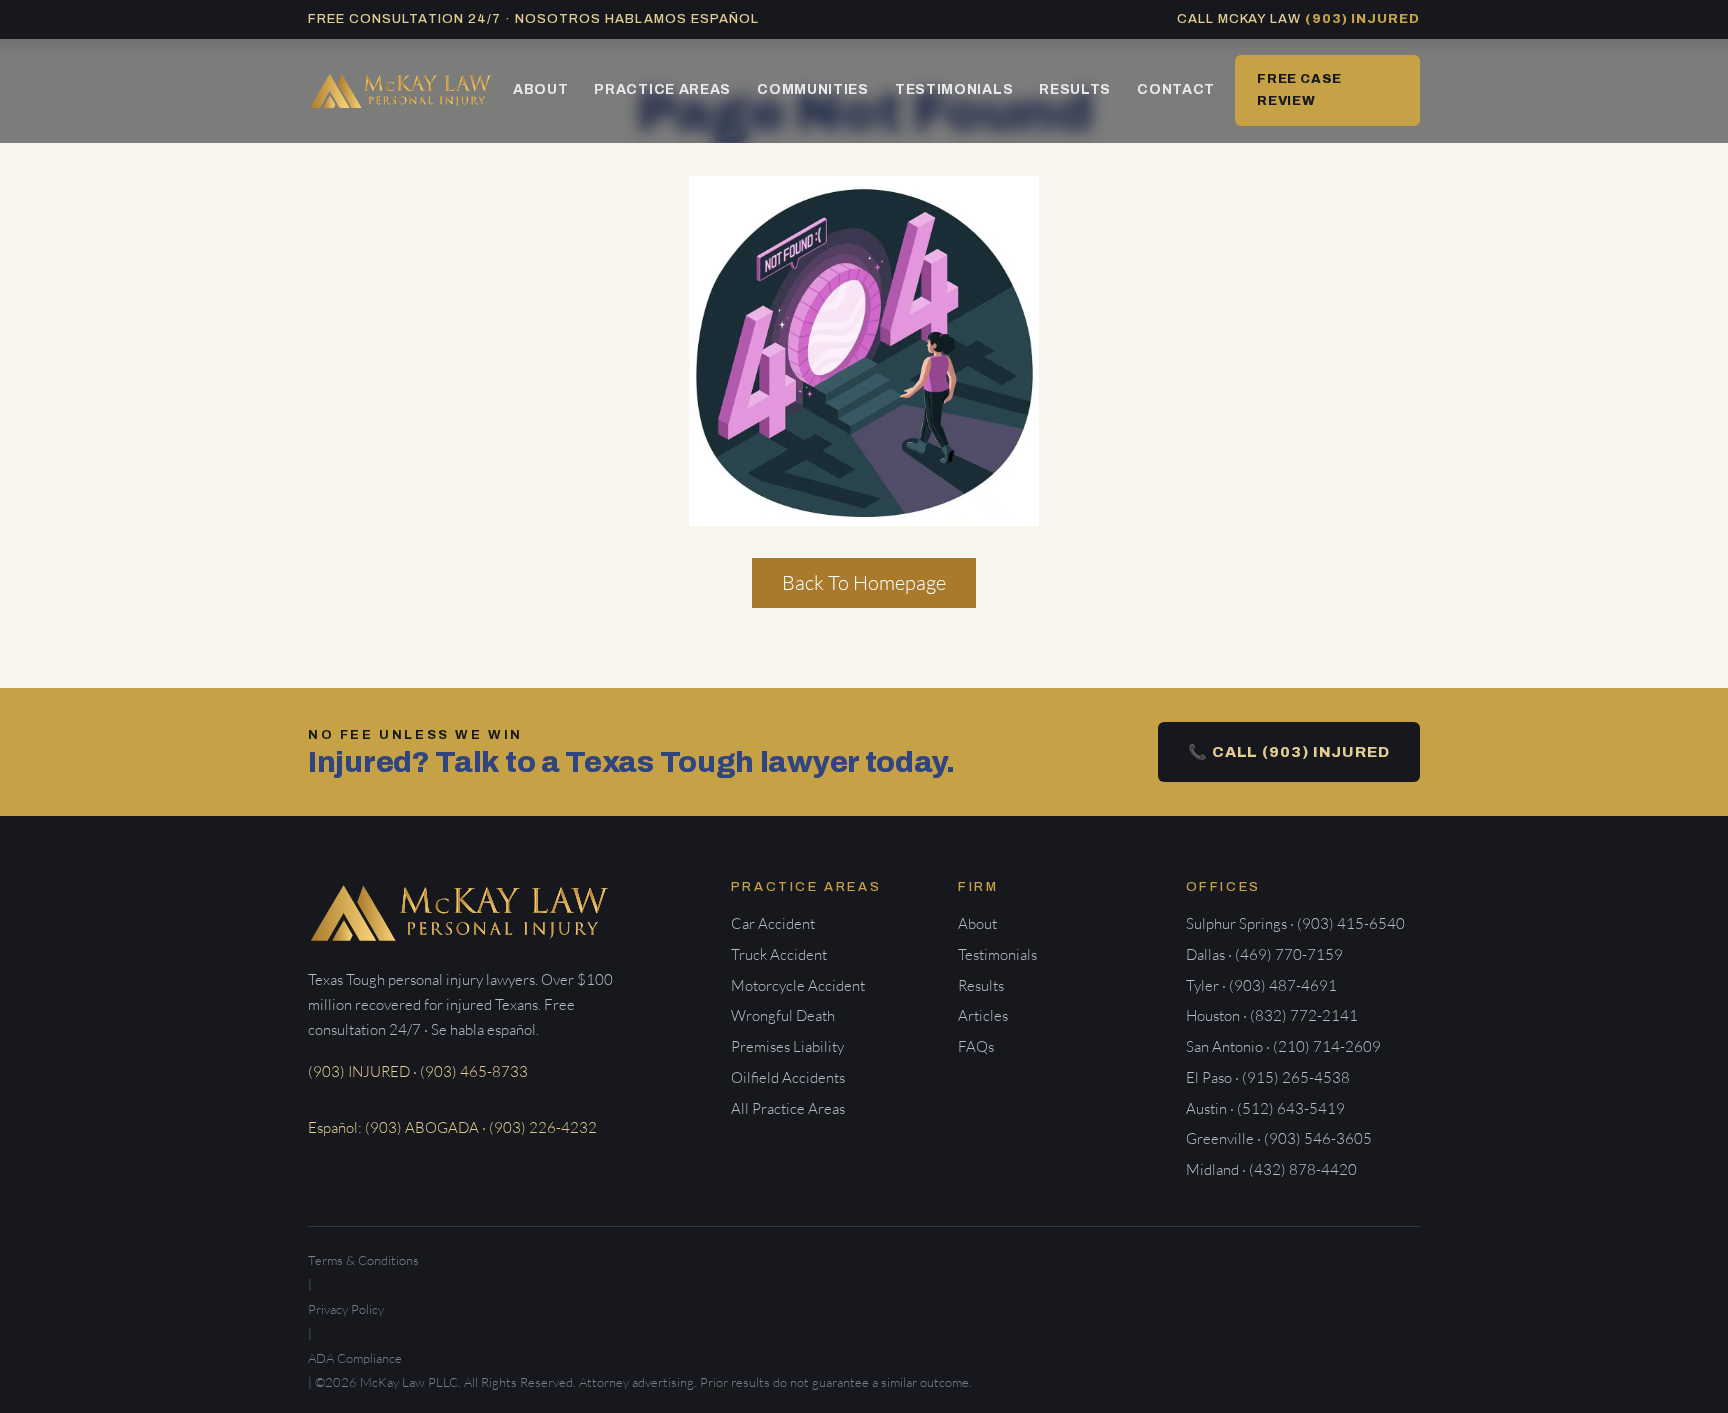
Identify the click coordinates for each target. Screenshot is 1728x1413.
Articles (983, 1015)
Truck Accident (779, 954)
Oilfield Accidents (788, 1077)
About (541, 89)
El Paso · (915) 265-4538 (1268, 1077)
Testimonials (954, 89)
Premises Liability (787, 1046)
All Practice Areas (788, 1108)
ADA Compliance (355, 1358)
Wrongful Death (783, 1015)
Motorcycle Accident (798, 985)
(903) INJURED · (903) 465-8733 (418, 1071)
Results (1075, 89)
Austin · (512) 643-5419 (1265, 1108)
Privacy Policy (346, 1309)
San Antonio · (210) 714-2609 (1283, 1046)
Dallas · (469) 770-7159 (1264, 954)
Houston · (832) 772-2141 (1272, 1015)
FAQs (976, 1046)
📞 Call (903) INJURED (1289, 752)
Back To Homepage (864, 582)
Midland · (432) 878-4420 (1271, 1169)
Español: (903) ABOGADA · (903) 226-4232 (452, 1127)
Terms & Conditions (363, 1260)
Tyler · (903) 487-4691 (1261, 985)
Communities (813, 89)
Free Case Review (1299, 89)
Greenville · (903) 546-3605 (1279, 1138)
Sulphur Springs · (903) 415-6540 (1295, 923)
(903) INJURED (1362, 19)
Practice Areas (662, 89)
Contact (1176, 89)
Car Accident (773, 923)
